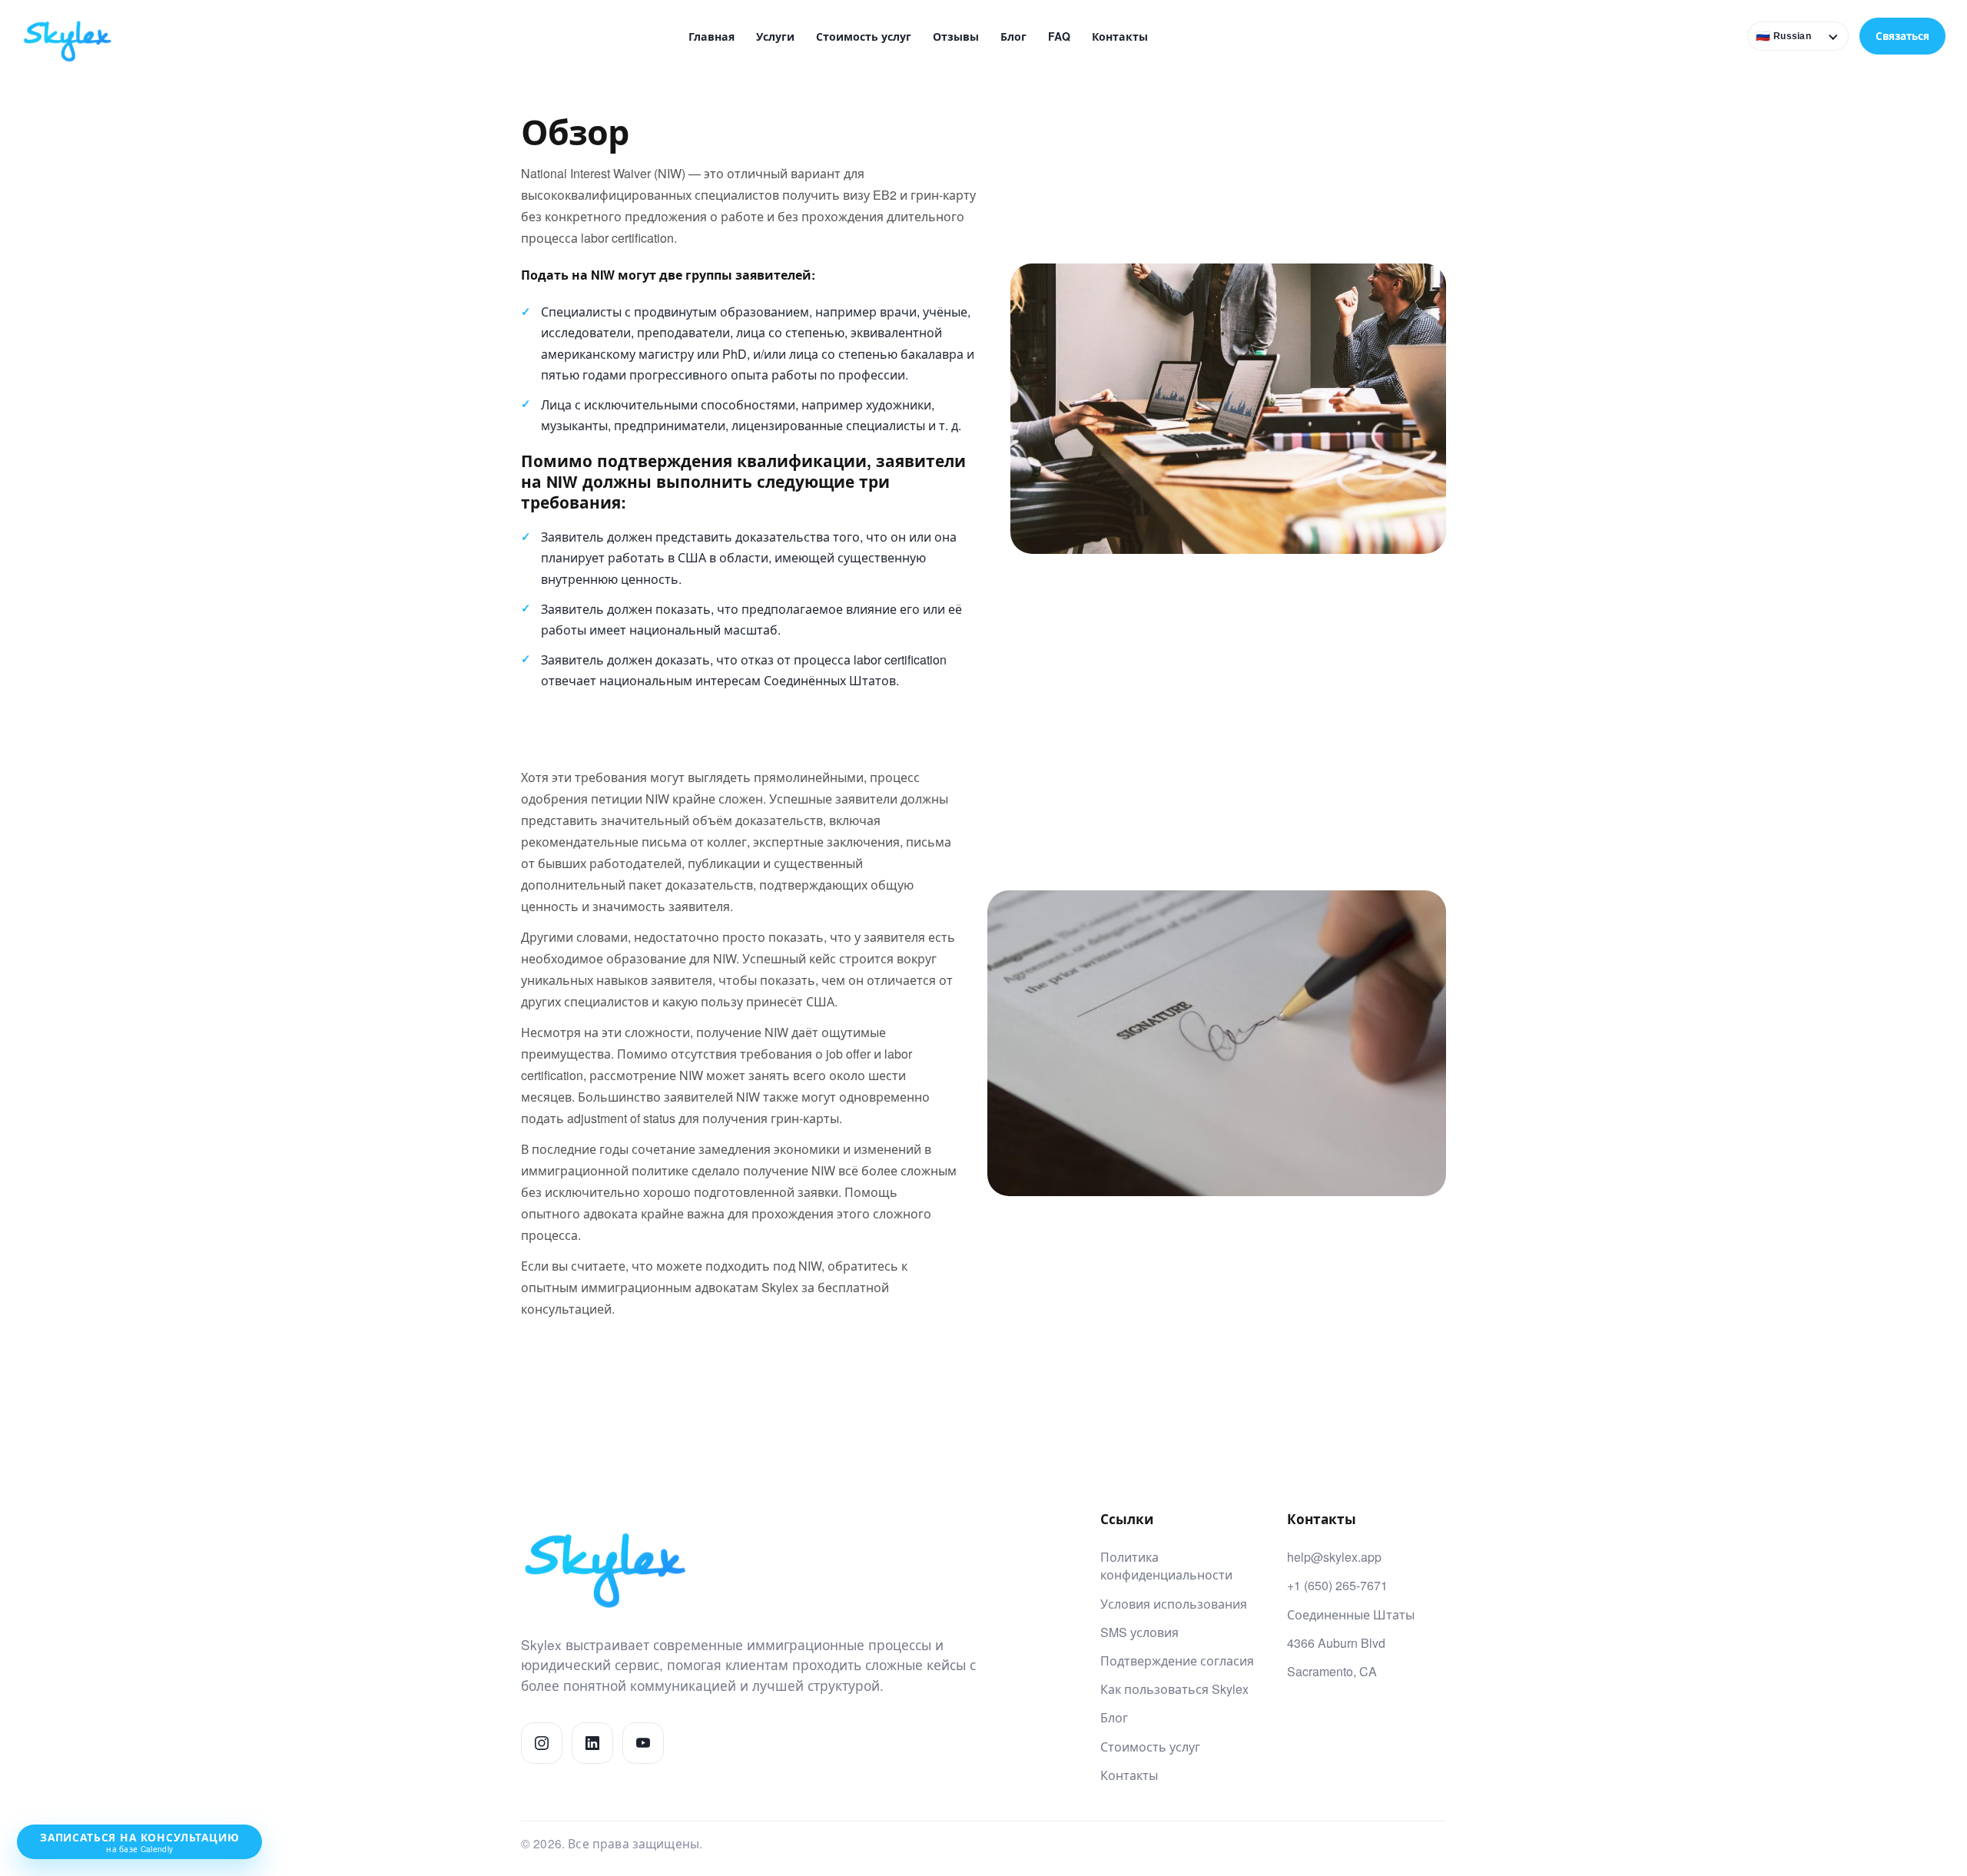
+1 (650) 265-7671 (1337, 1585)
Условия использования (1174, 1604)
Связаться (1902, 36)
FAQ (1059, 36)
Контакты (1120, 36)
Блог (1013, 36)
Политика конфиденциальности (1166, 1566)
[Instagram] (542, 1743)
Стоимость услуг (864, 36)
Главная (712, 36)
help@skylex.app (1334, 1557)
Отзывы (956, 36)
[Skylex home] (79, 36)
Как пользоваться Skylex (1174, 1689)
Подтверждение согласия (1177, 1661)
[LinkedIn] (592, 1743)
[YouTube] (643, 1743)
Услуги (775, 36)
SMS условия (1139, 1632)
